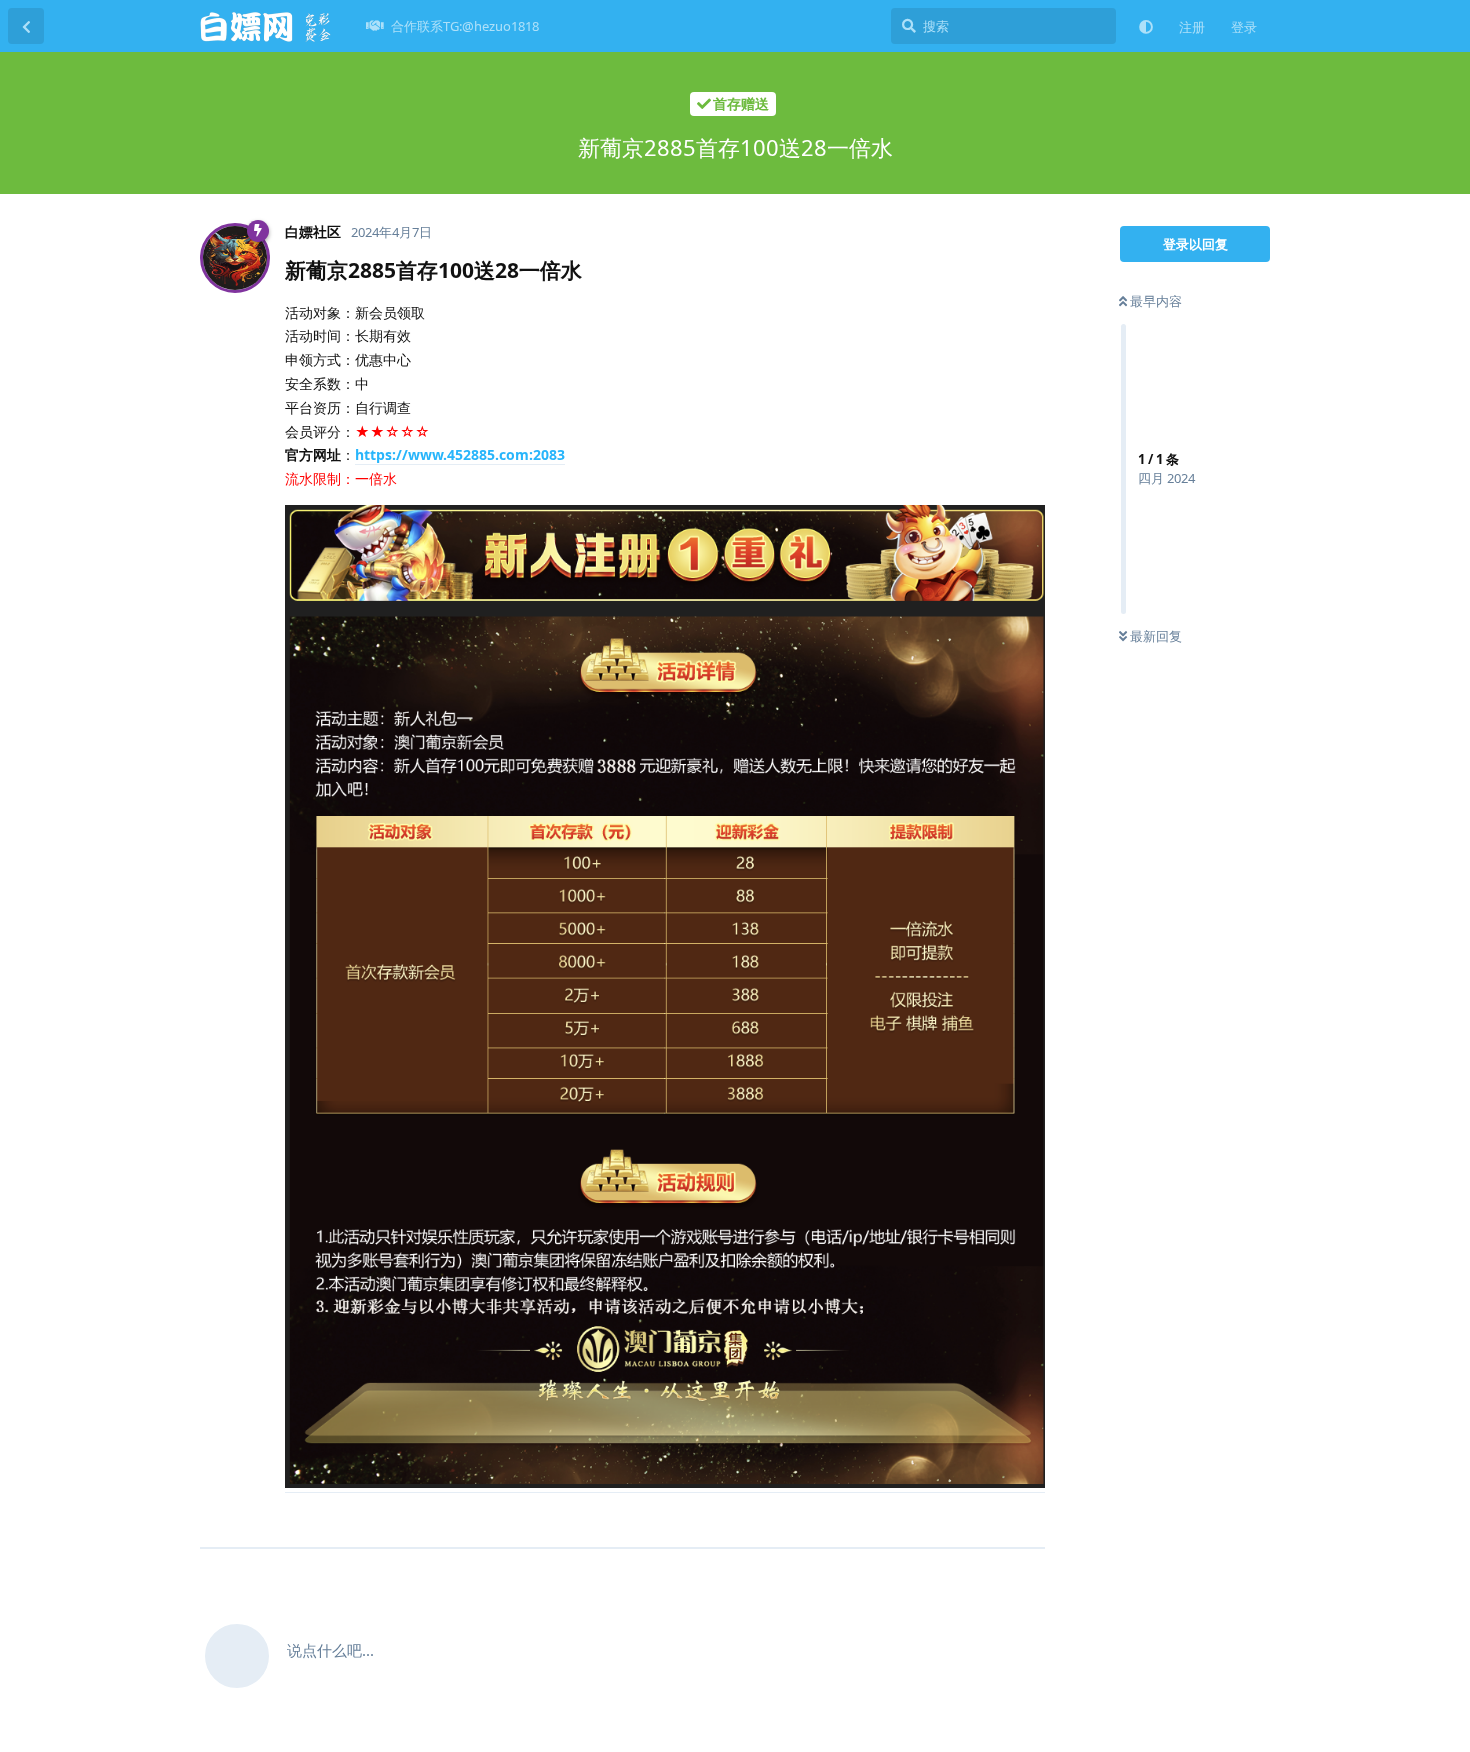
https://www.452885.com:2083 (460, 454)
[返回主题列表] (26, 26)
